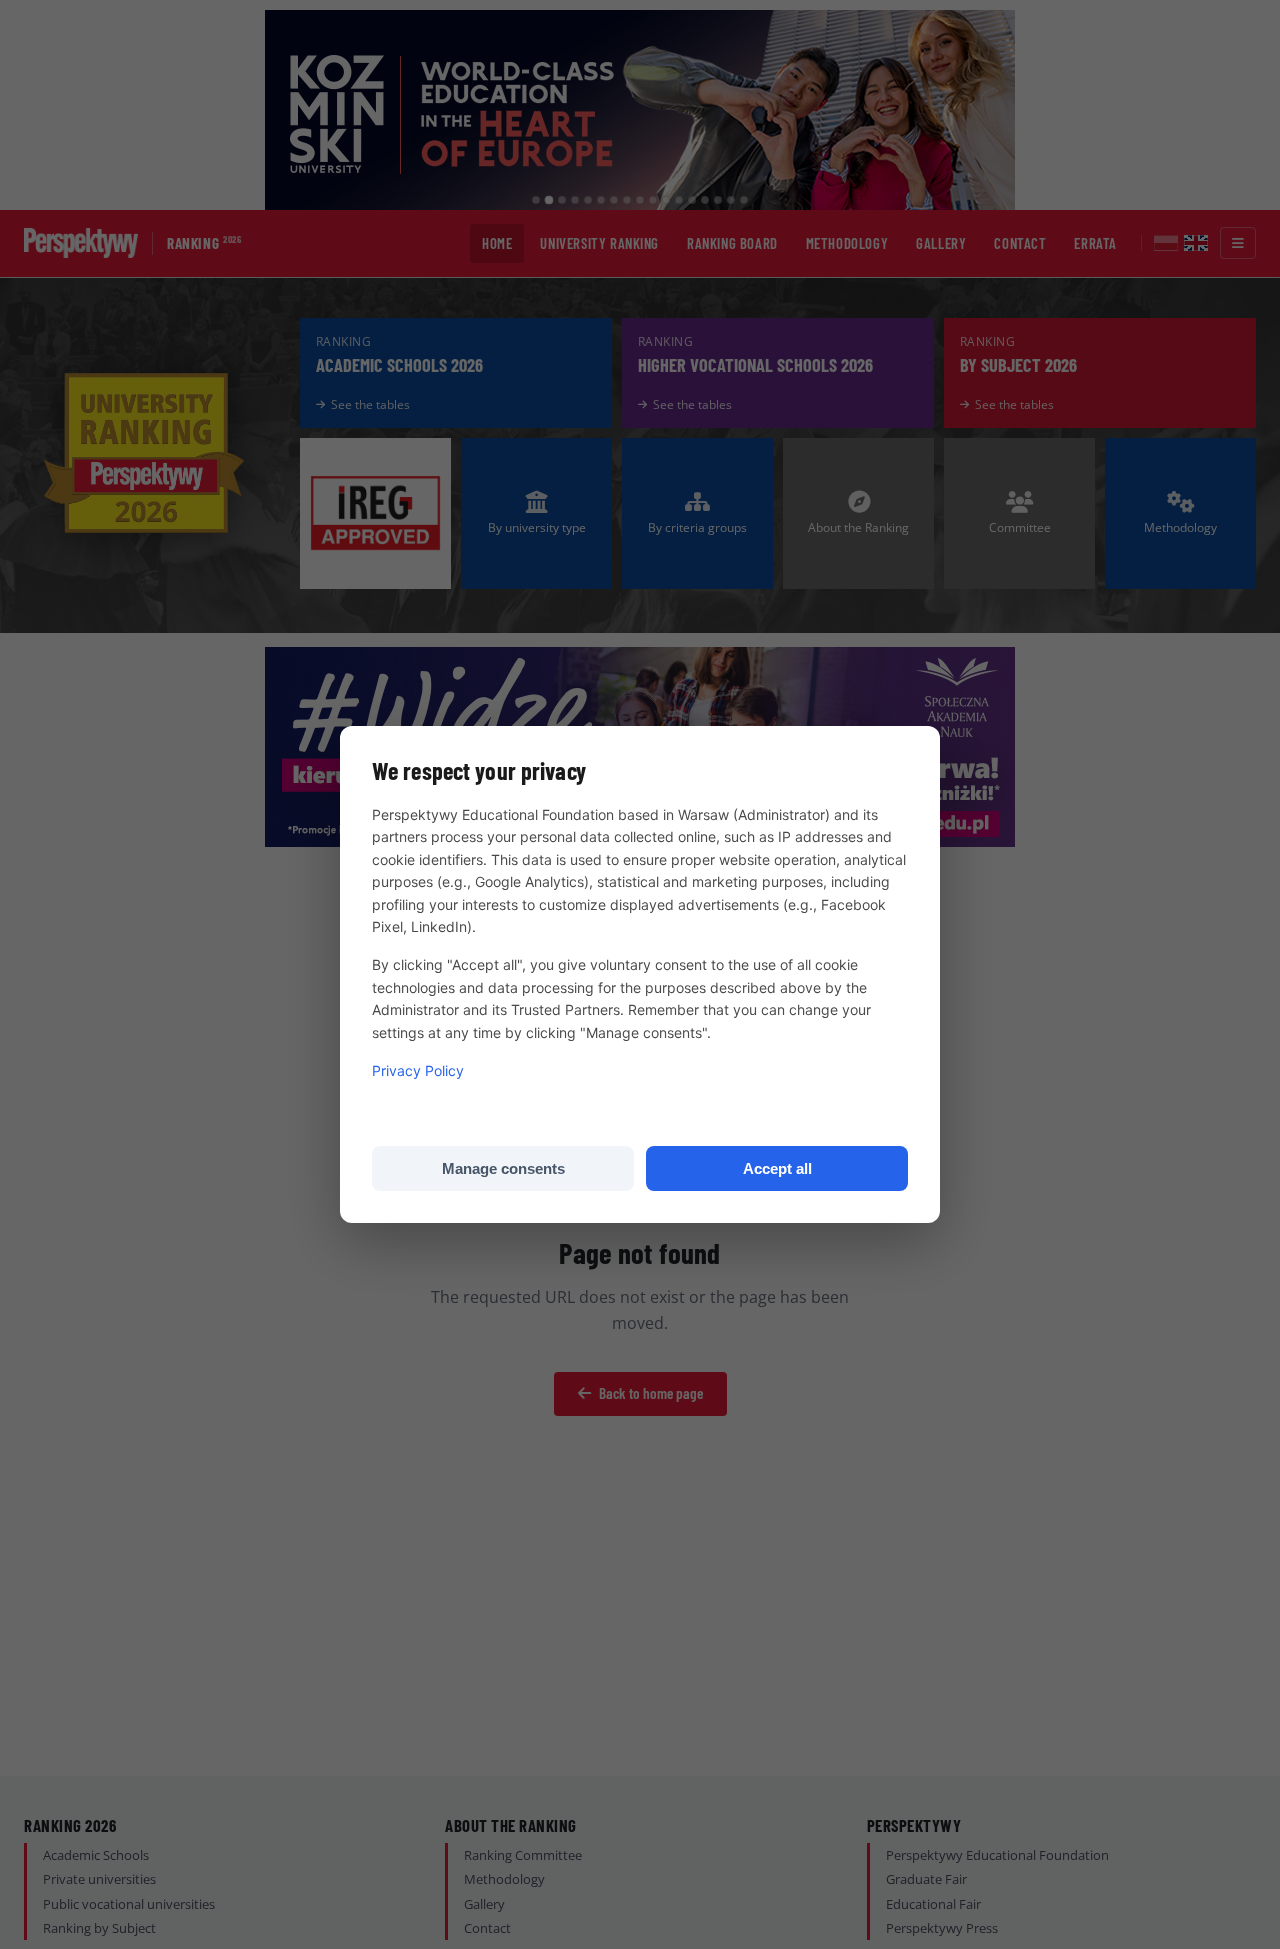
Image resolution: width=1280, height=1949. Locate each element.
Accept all (777, 1168)
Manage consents (503, 1168)
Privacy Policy (418, 1070)
